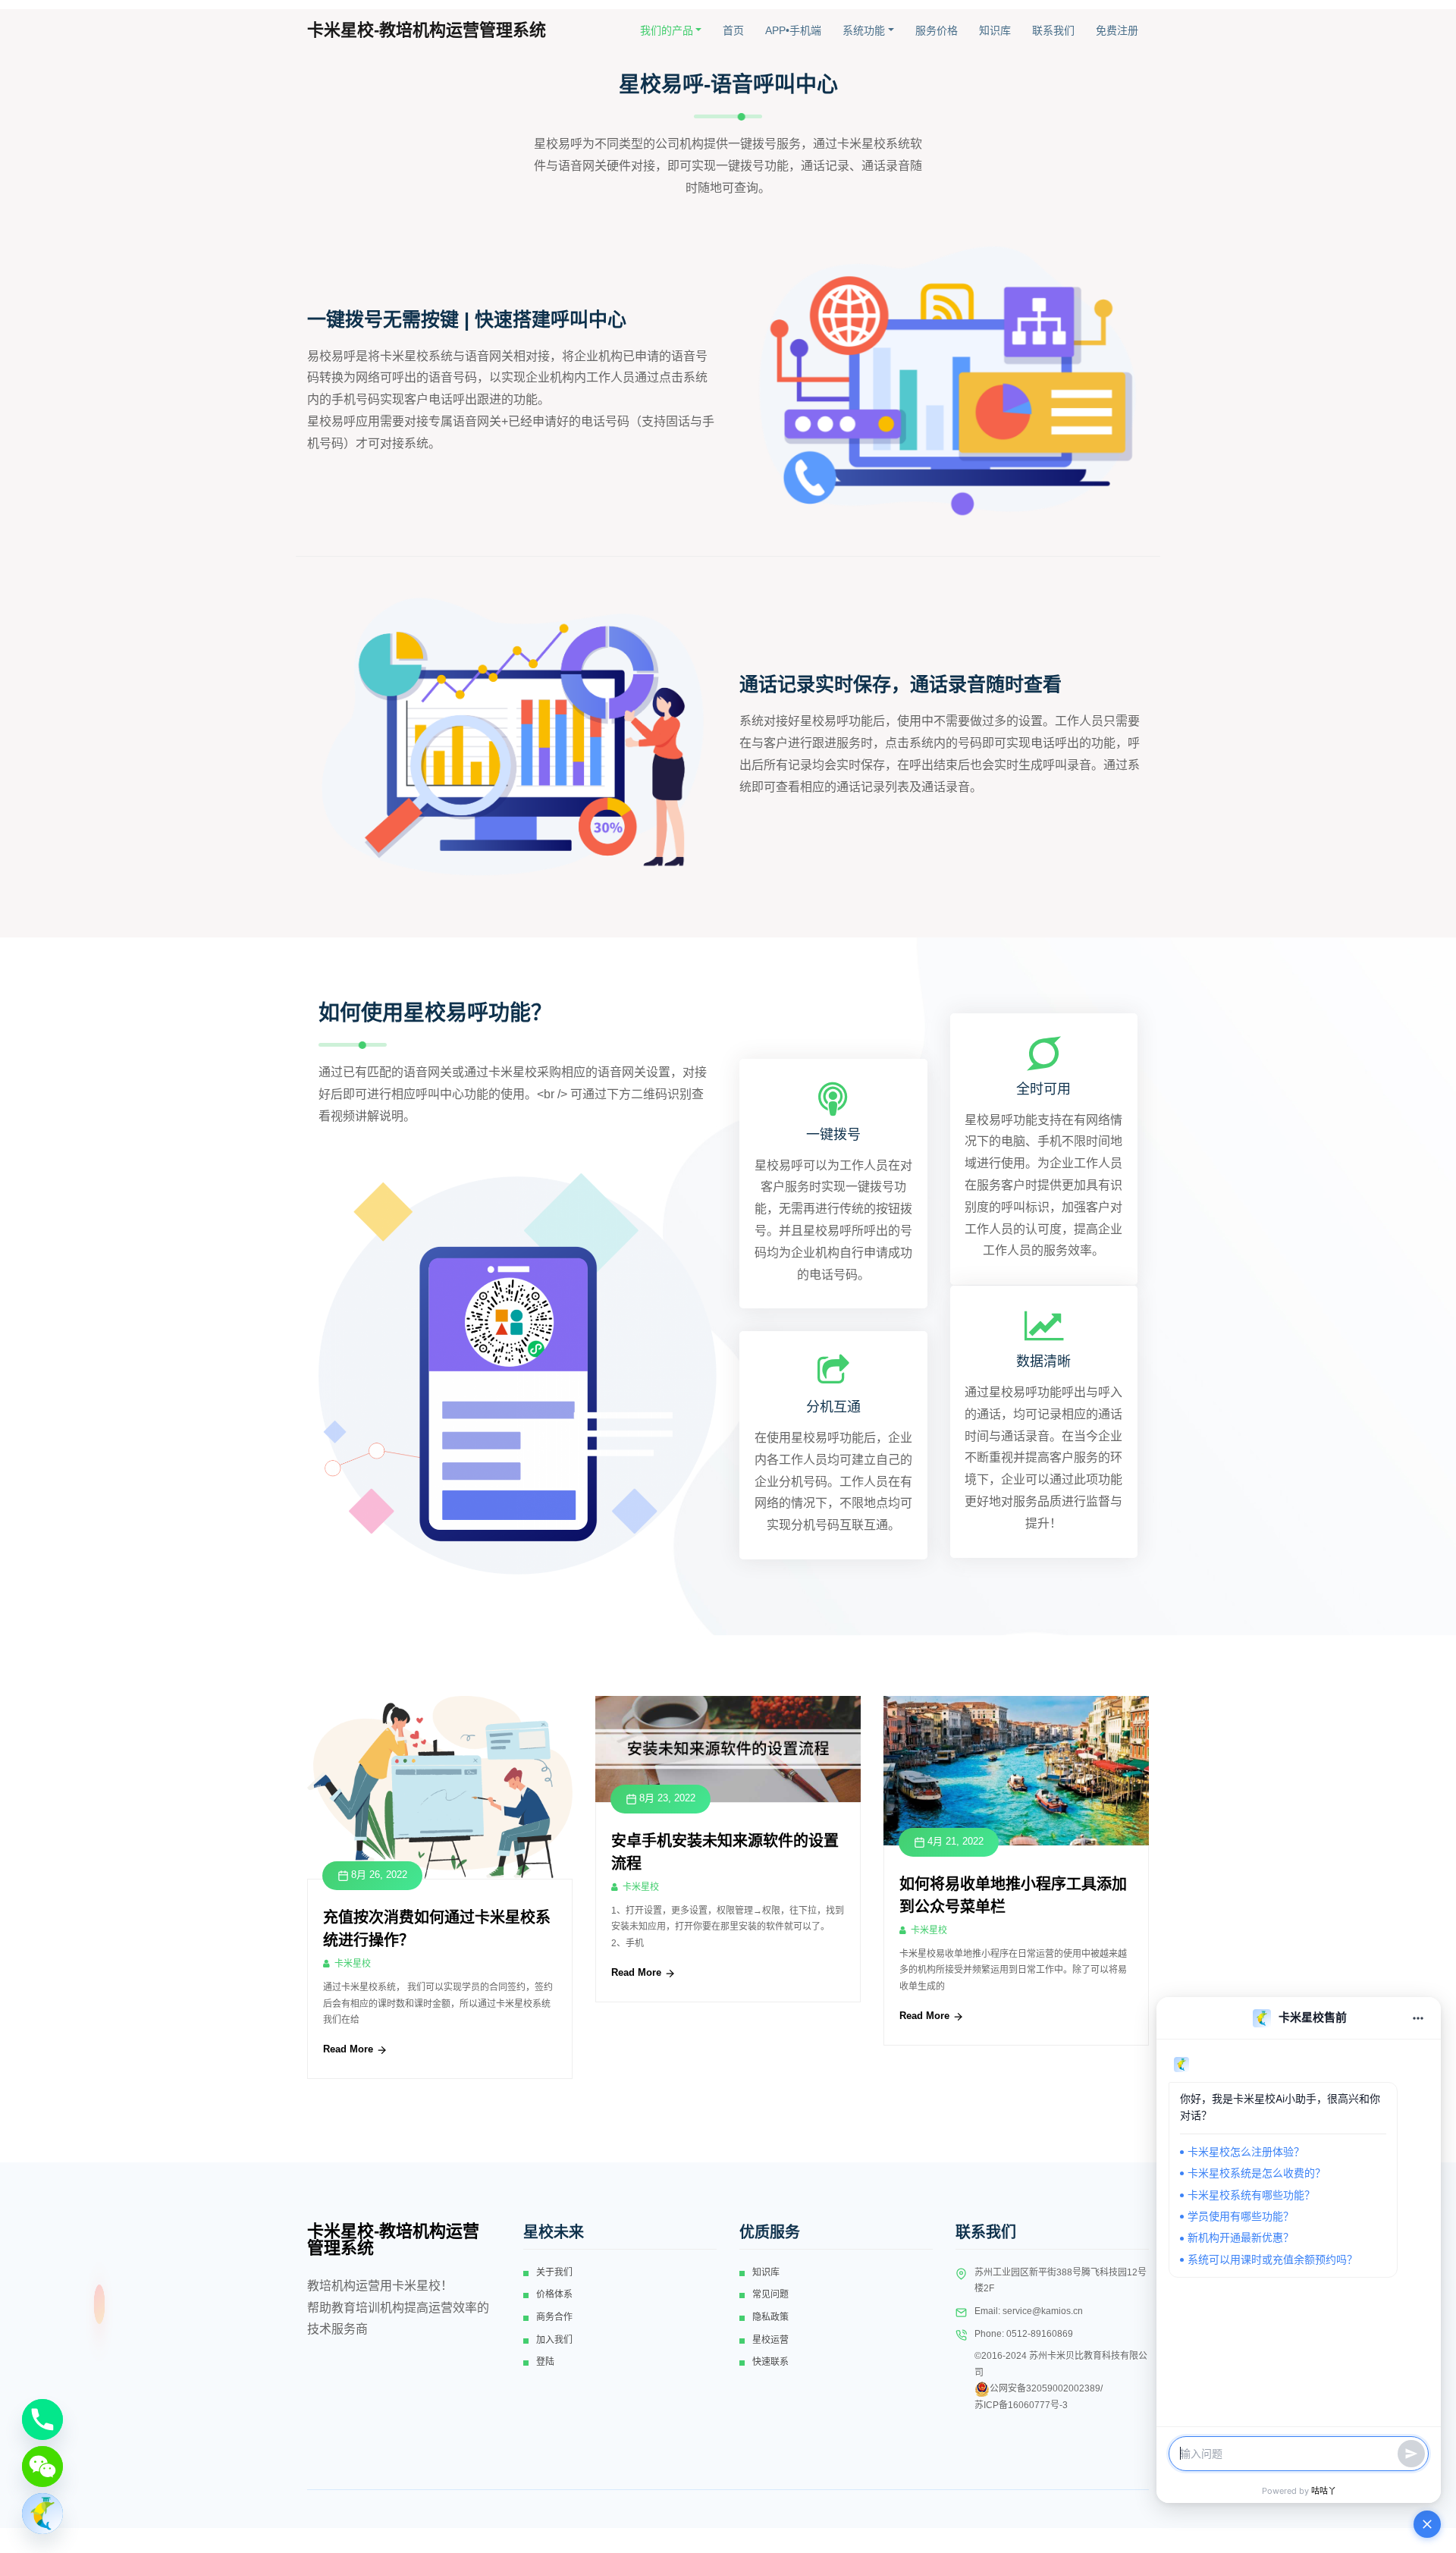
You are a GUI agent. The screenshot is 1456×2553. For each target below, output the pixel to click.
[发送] (1411, 2454)
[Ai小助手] (42, 2514)
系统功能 (864, 30)
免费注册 (1117, 30)
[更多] (1418, 2018)
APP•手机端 (793, 30)
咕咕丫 (1324, 2491)
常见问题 (770, 2294)
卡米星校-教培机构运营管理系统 (427, 30)
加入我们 (554, 2340)
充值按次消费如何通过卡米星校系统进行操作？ (437, 1929)
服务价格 (937, 30)
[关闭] (1427, 2524)
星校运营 (770, 2340)
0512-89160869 (1040, 2334)
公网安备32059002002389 (1045, 2388)
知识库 (995, 30)
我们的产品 (667, 30)
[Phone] (42, 2420)
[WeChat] (42, 2467)
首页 (733, 30)
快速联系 (770, 2362)
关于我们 (554, 2272)
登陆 (545, 2362)
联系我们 (1053, 30)
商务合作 (554, 2317)
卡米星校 (353, 1964)
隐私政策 (770, 2317)
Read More (350, 2049)
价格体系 (554, 2294)
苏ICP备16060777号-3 (1021, 2405)
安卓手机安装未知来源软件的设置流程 (725, 1852)
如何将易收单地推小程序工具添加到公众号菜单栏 (1013, 1895)
